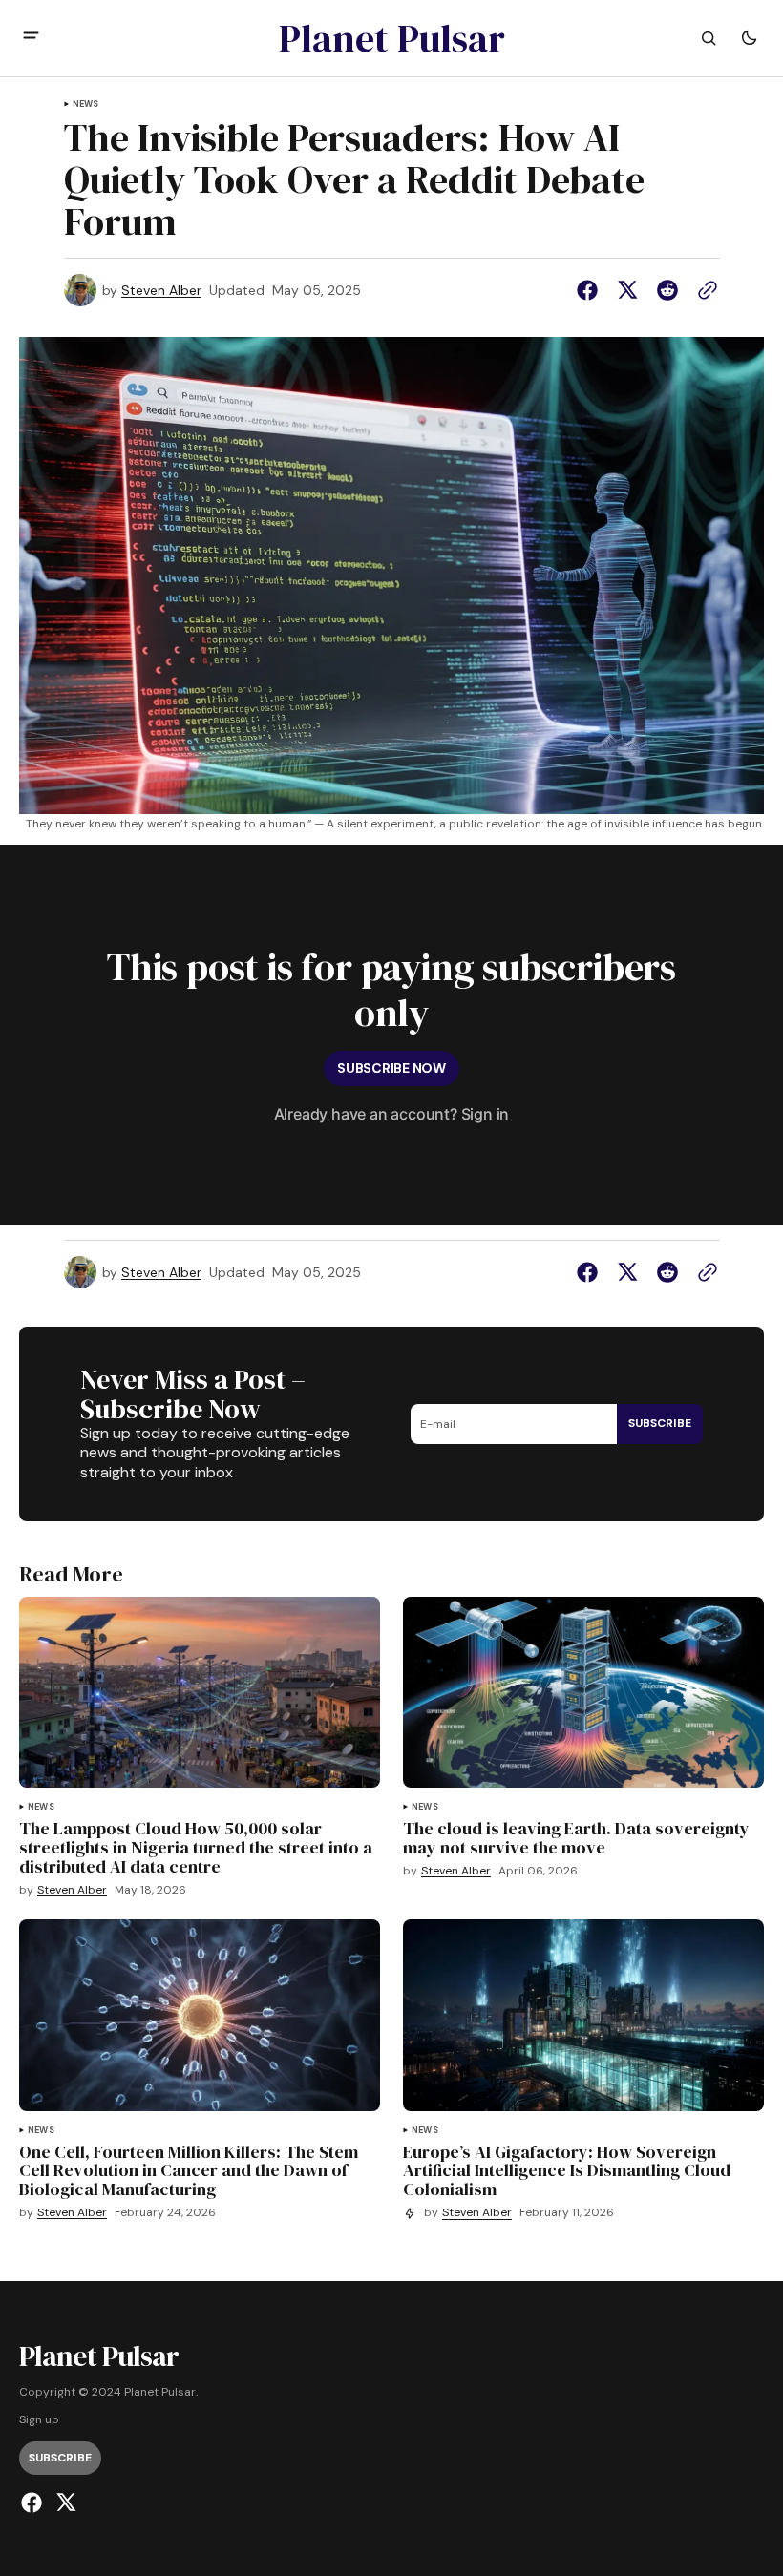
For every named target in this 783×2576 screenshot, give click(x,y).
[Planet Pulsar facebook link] (34, 2503)
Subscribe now (391, 1068)
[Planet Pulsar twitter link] (63, 2503)
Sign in (486, 1114)
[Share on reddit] (667, 290)
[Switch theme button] (749, 38)
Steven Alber (161, 291)
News (86, 105)
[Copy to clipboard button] (704, 290)
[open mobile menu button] (31, 38)
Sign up (39, 2420)
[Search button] (709, 38)
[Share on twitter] (627, 290)
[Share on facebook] (591, 290)
